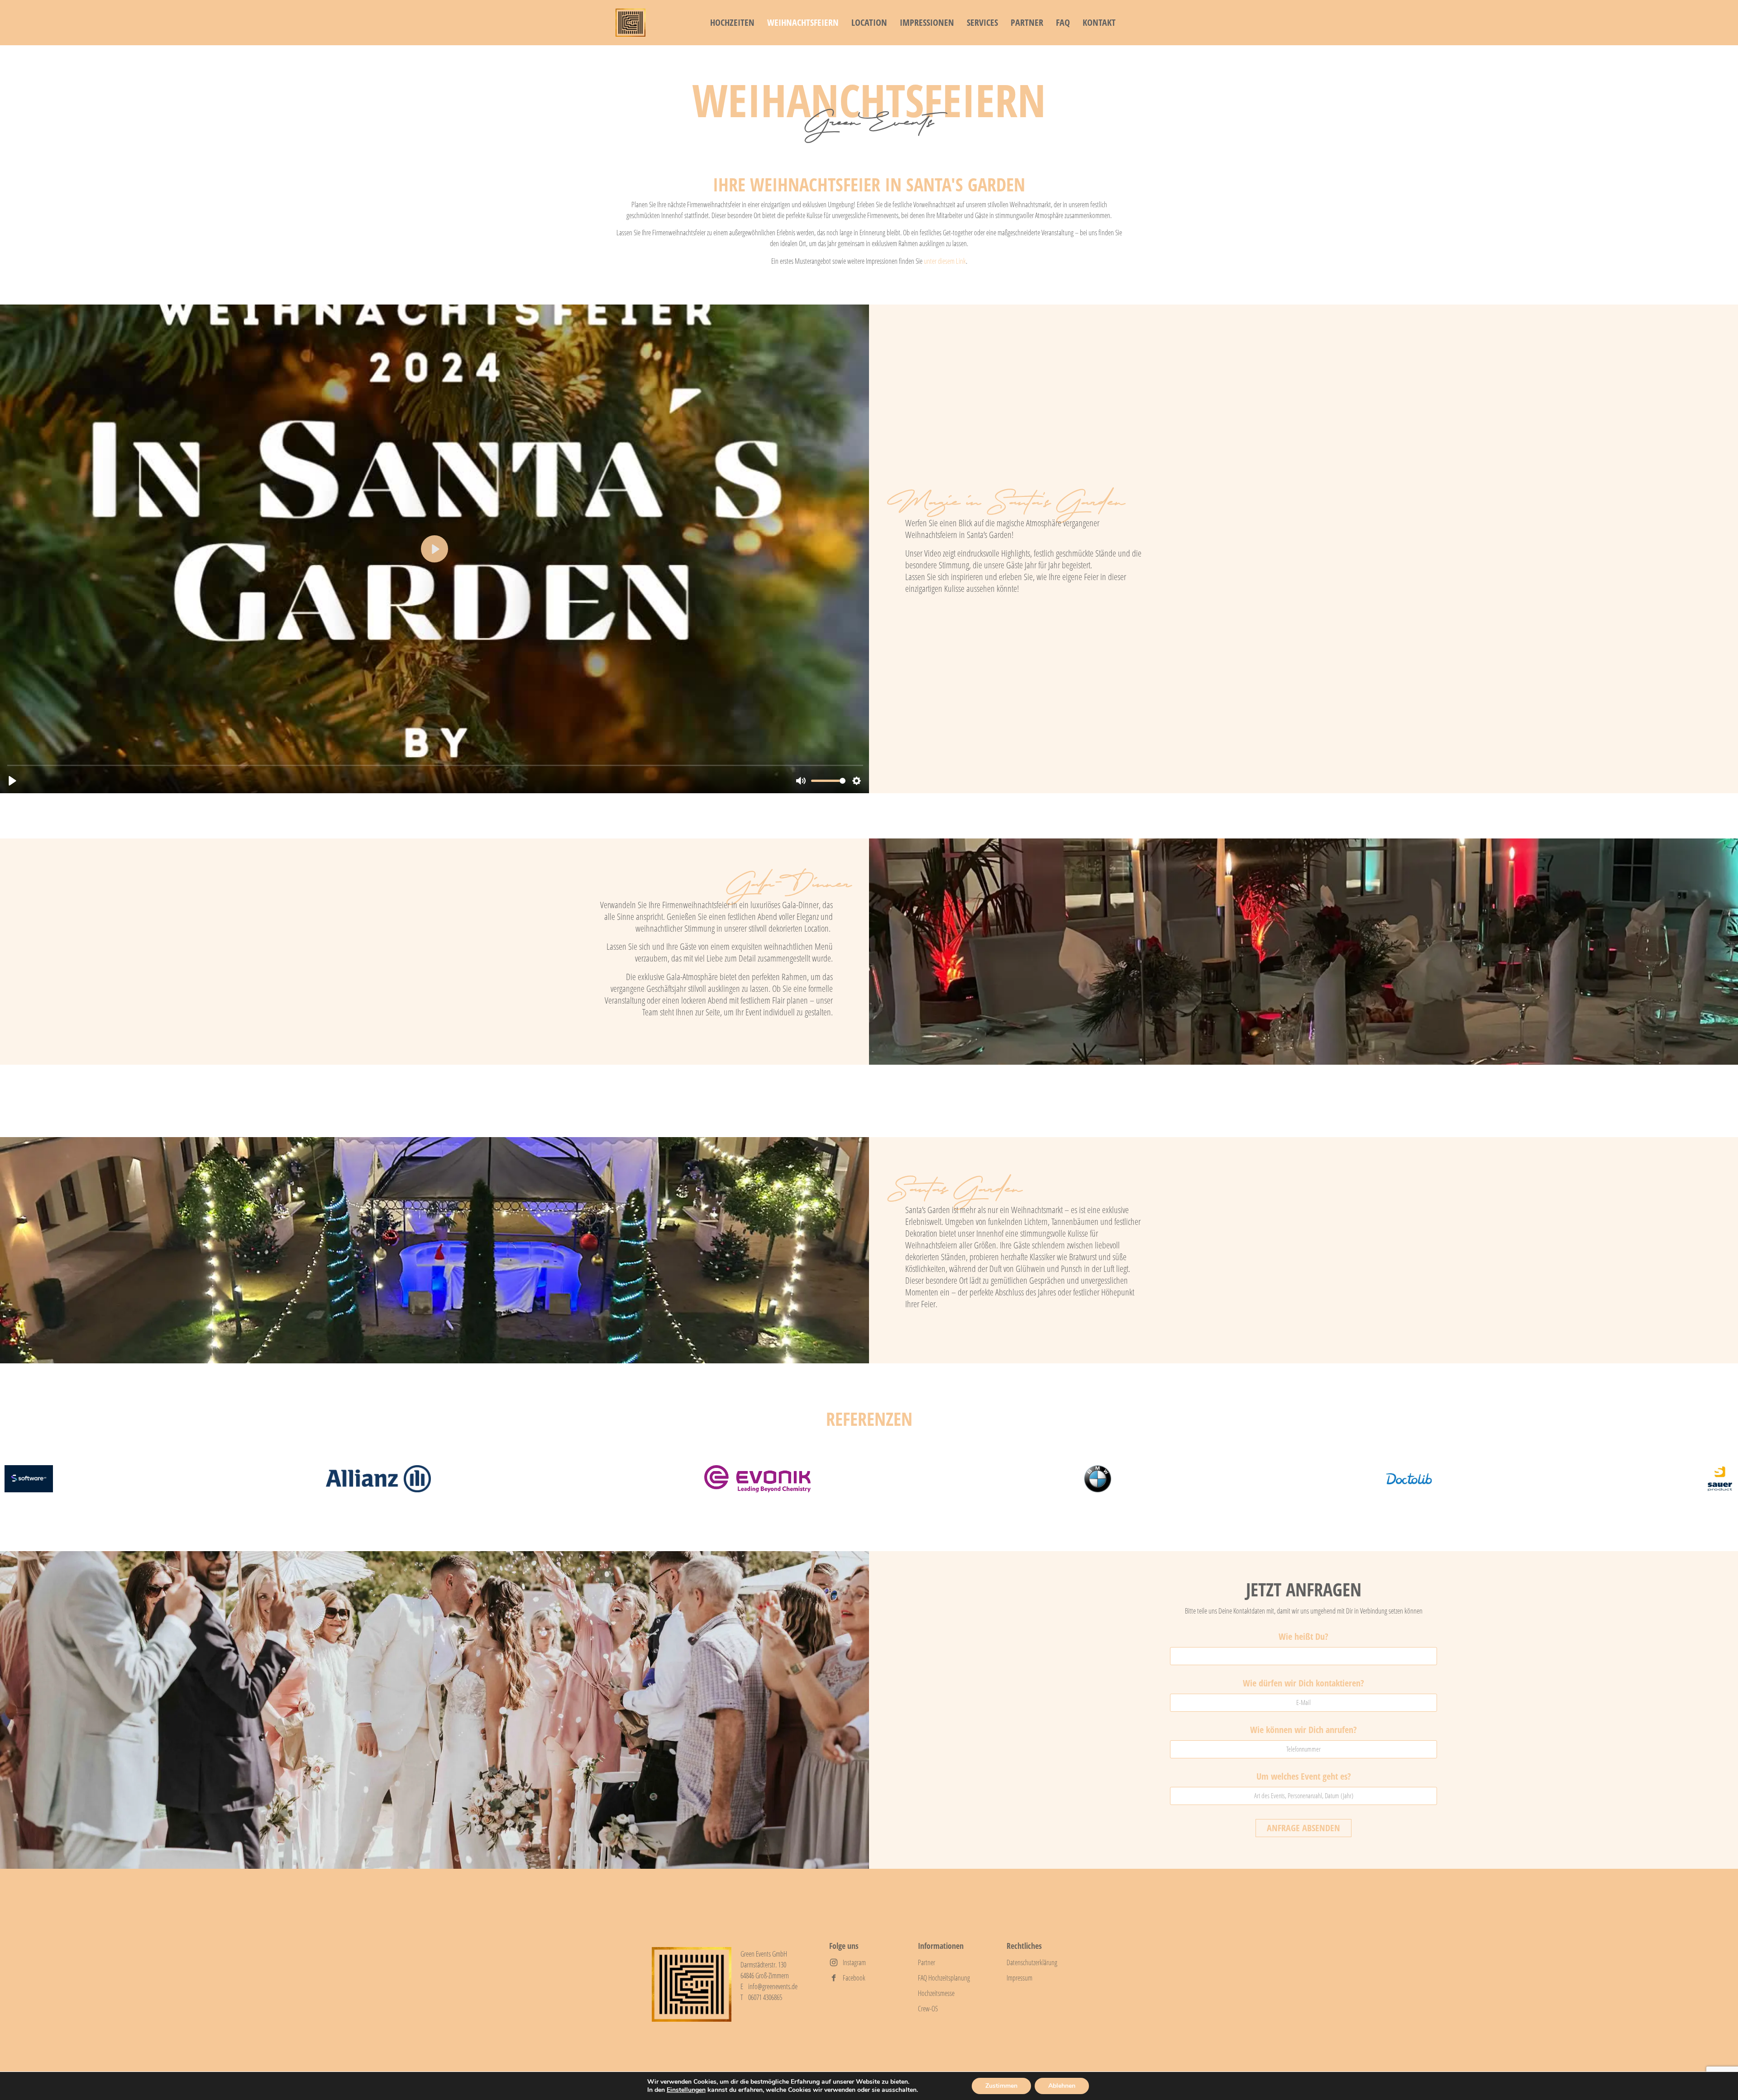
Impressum (1019, 1978)
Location (869, 22)
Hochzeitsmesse (936, 1993)
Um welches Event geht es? (1304, 1777)
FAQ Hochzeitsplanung (944, 1978)
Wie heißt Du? (1303, 1637)
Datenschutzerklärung (1032, 1962)
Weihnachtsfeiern (803, 22)
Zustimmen (1001, 2086)
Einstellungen (686, 2090)
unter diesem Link (945, 261)
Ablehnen (1062, 2086)
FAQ (1063, 22)
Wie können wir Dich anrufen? (1303, 1731)
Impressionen (927, 22)
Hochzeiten (732, 22)
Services (982, 22)
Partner (1027, 22)
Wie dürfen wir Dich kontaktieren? (1303, 1684)
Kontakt (1099, 22)
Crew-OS (928, 2009)
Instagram (854, 1962)
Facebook (854, 1978)
